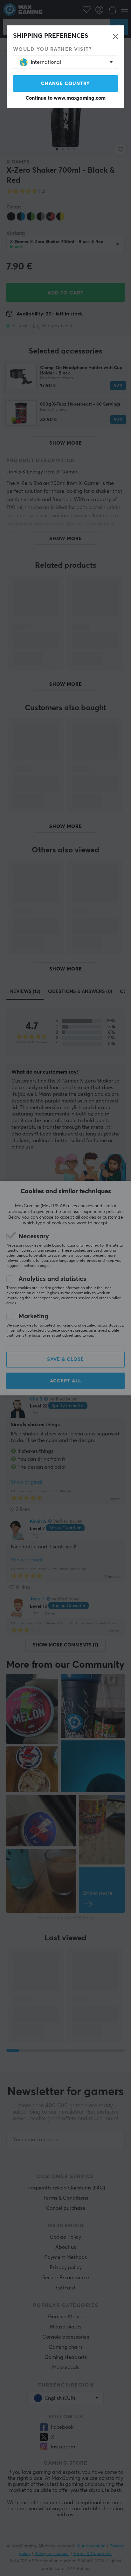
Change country (65, 84)
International (46, 62)
